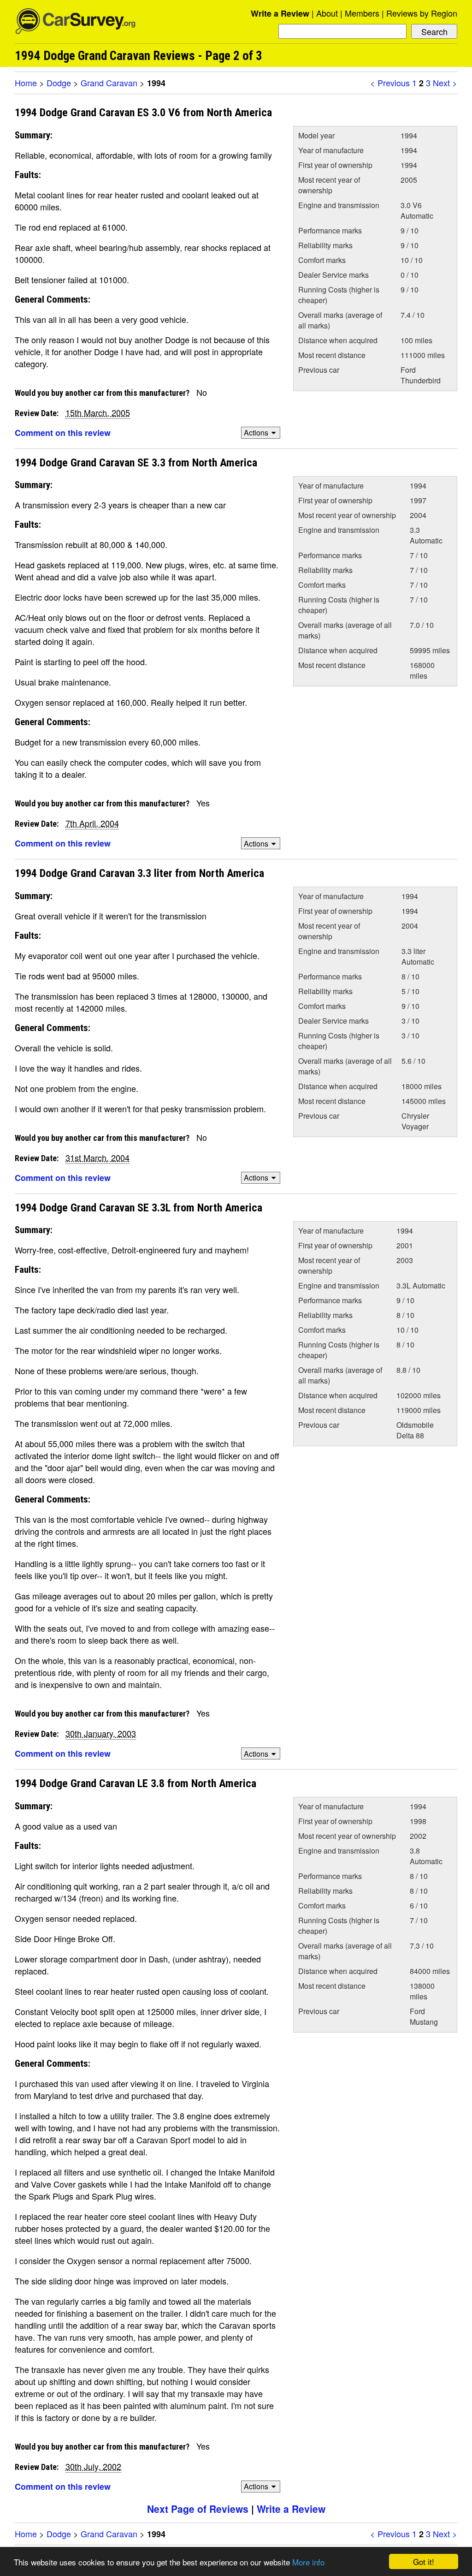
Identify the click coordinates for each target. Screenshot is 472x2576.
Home (26, 83)
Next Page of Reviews (198, 2509)
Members (362, 13)
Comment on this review (63, 433)
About (327, 13)
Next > (445, 83)
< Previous (390, 83)
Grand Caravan (109, 83)
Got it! (424, 2561)
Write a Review (280, 13)
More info (308, 2562)
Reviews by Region (422, 13)
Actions (256, 432)
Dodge (59, 83)
